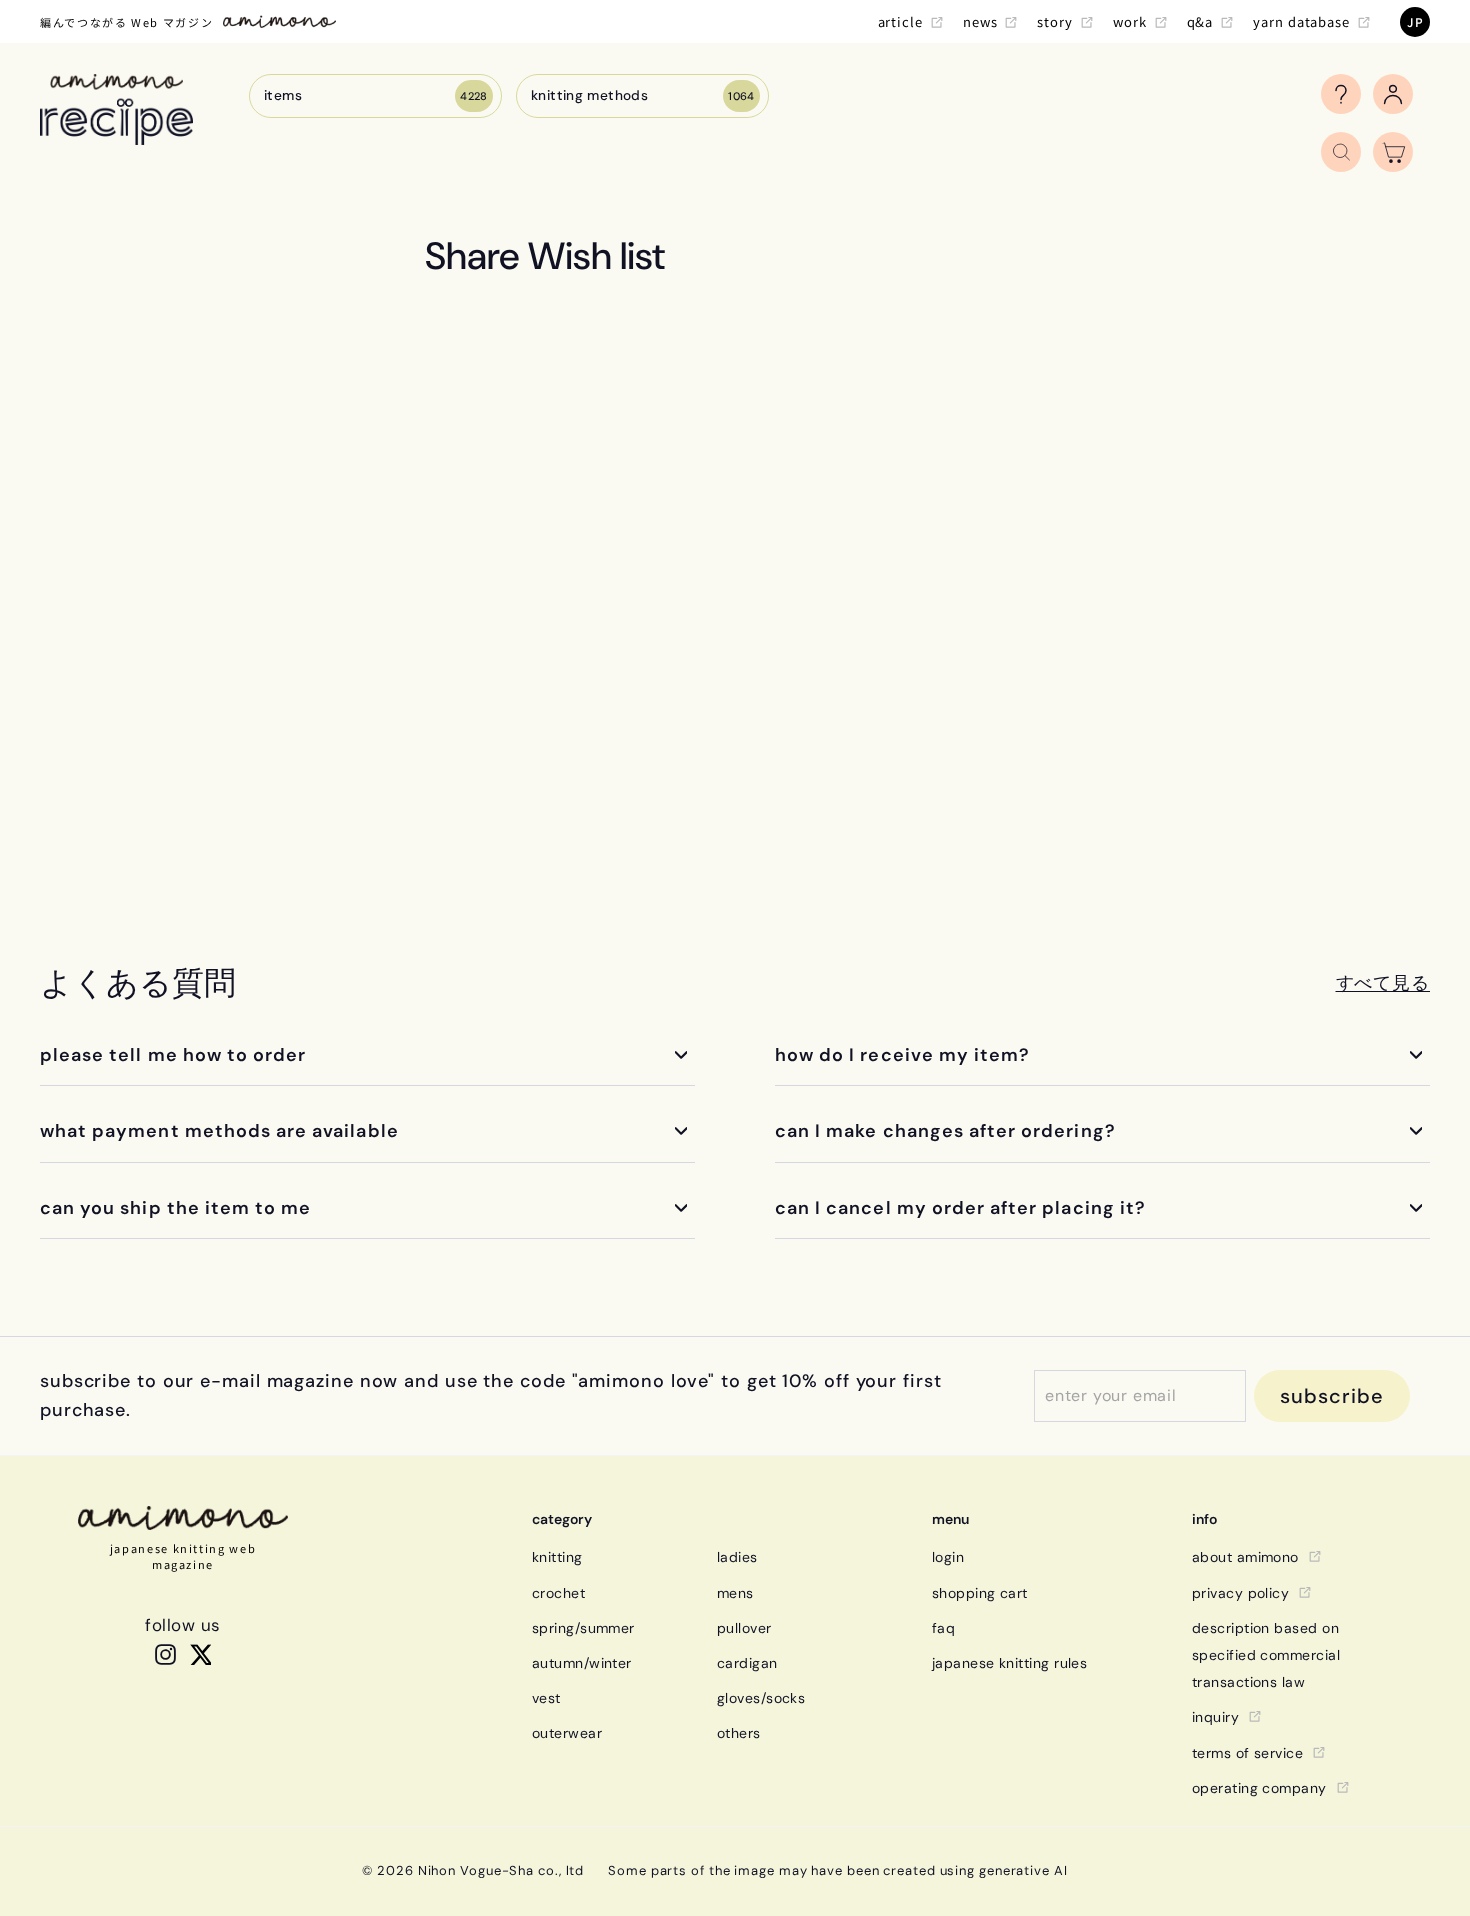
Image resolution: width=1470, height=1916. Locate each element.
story (1055, 21)
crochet (558, 1593)
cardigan (747, 1663)
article (900, 21)
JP (1415, 21)
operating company (1259, 1788)
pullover (744, 1628)
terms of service (1247, 1753)
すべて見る (1383, 983)
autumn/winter (582, 1663)
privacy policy (1240, 1593)
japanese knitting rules (1009, 1663)
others (739, 1733)
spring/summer (583, 1628)
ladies (737, 1557)
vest (546, 1698)
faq (943, 1628)
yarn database (1301, 21)
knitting (557, 1557)
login (948, 1557)
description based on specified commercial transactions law (1266, 1655)
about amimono (1245, 1557)
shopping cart (980, 1593)
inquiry (1215, 1717)
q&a (1200, 21)
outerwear (567, 1733)
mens (735, 1593)
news (980, 21)
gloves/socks (761, 1698)
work (1130, 21)
